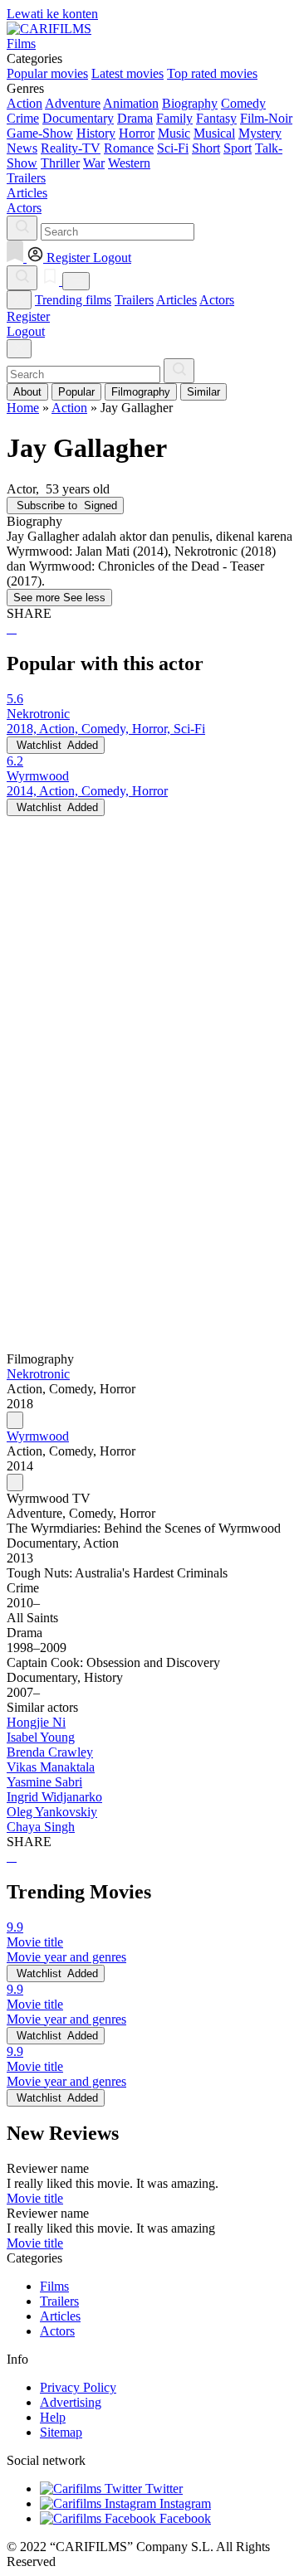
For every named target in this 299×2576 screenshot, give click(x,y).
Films (54, 2286)
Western (129, 163)
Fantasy (216, 118)
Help (53, 2417)
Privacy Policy (78, 2387)
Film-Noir (266, 118)
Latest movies (127, 73)
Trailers (134, 300)
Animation (131, 103)
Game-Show (40, 133)
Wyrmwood (38, 1436)
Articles (176, 300)
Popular (76, 392)
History (96, 133)
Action (25, 103)
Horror (137, 133)
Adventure (73, 103)
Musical (214, 133)
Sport (238, 148)
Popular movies (47, 73)
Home (23, 408)
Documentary (78, 118)
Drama (135, 118)
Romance (129, 148)
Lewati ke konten (52, 14)
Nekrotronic (38, 1374)
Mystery (260, 133)
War (94, 163)
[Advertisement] (149, 965)
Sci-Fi (173, 148)
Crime (23, 118)
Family (174, 118)
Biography (190, 103)
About (27, 392)
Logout (26, 331)
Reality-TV (71, 148)
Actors (217, 300)
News (22, 148)
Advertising (71, 2402)
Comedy (243, 103)
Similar (203, 392)
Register (28, 316)
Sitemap (61, 2432)
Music (174, 133)
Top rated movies (212, 73)
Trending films (73, 300)
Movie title (35, 2198)
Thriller (60, 163)
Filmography (141, 392)
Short (206, 148)
